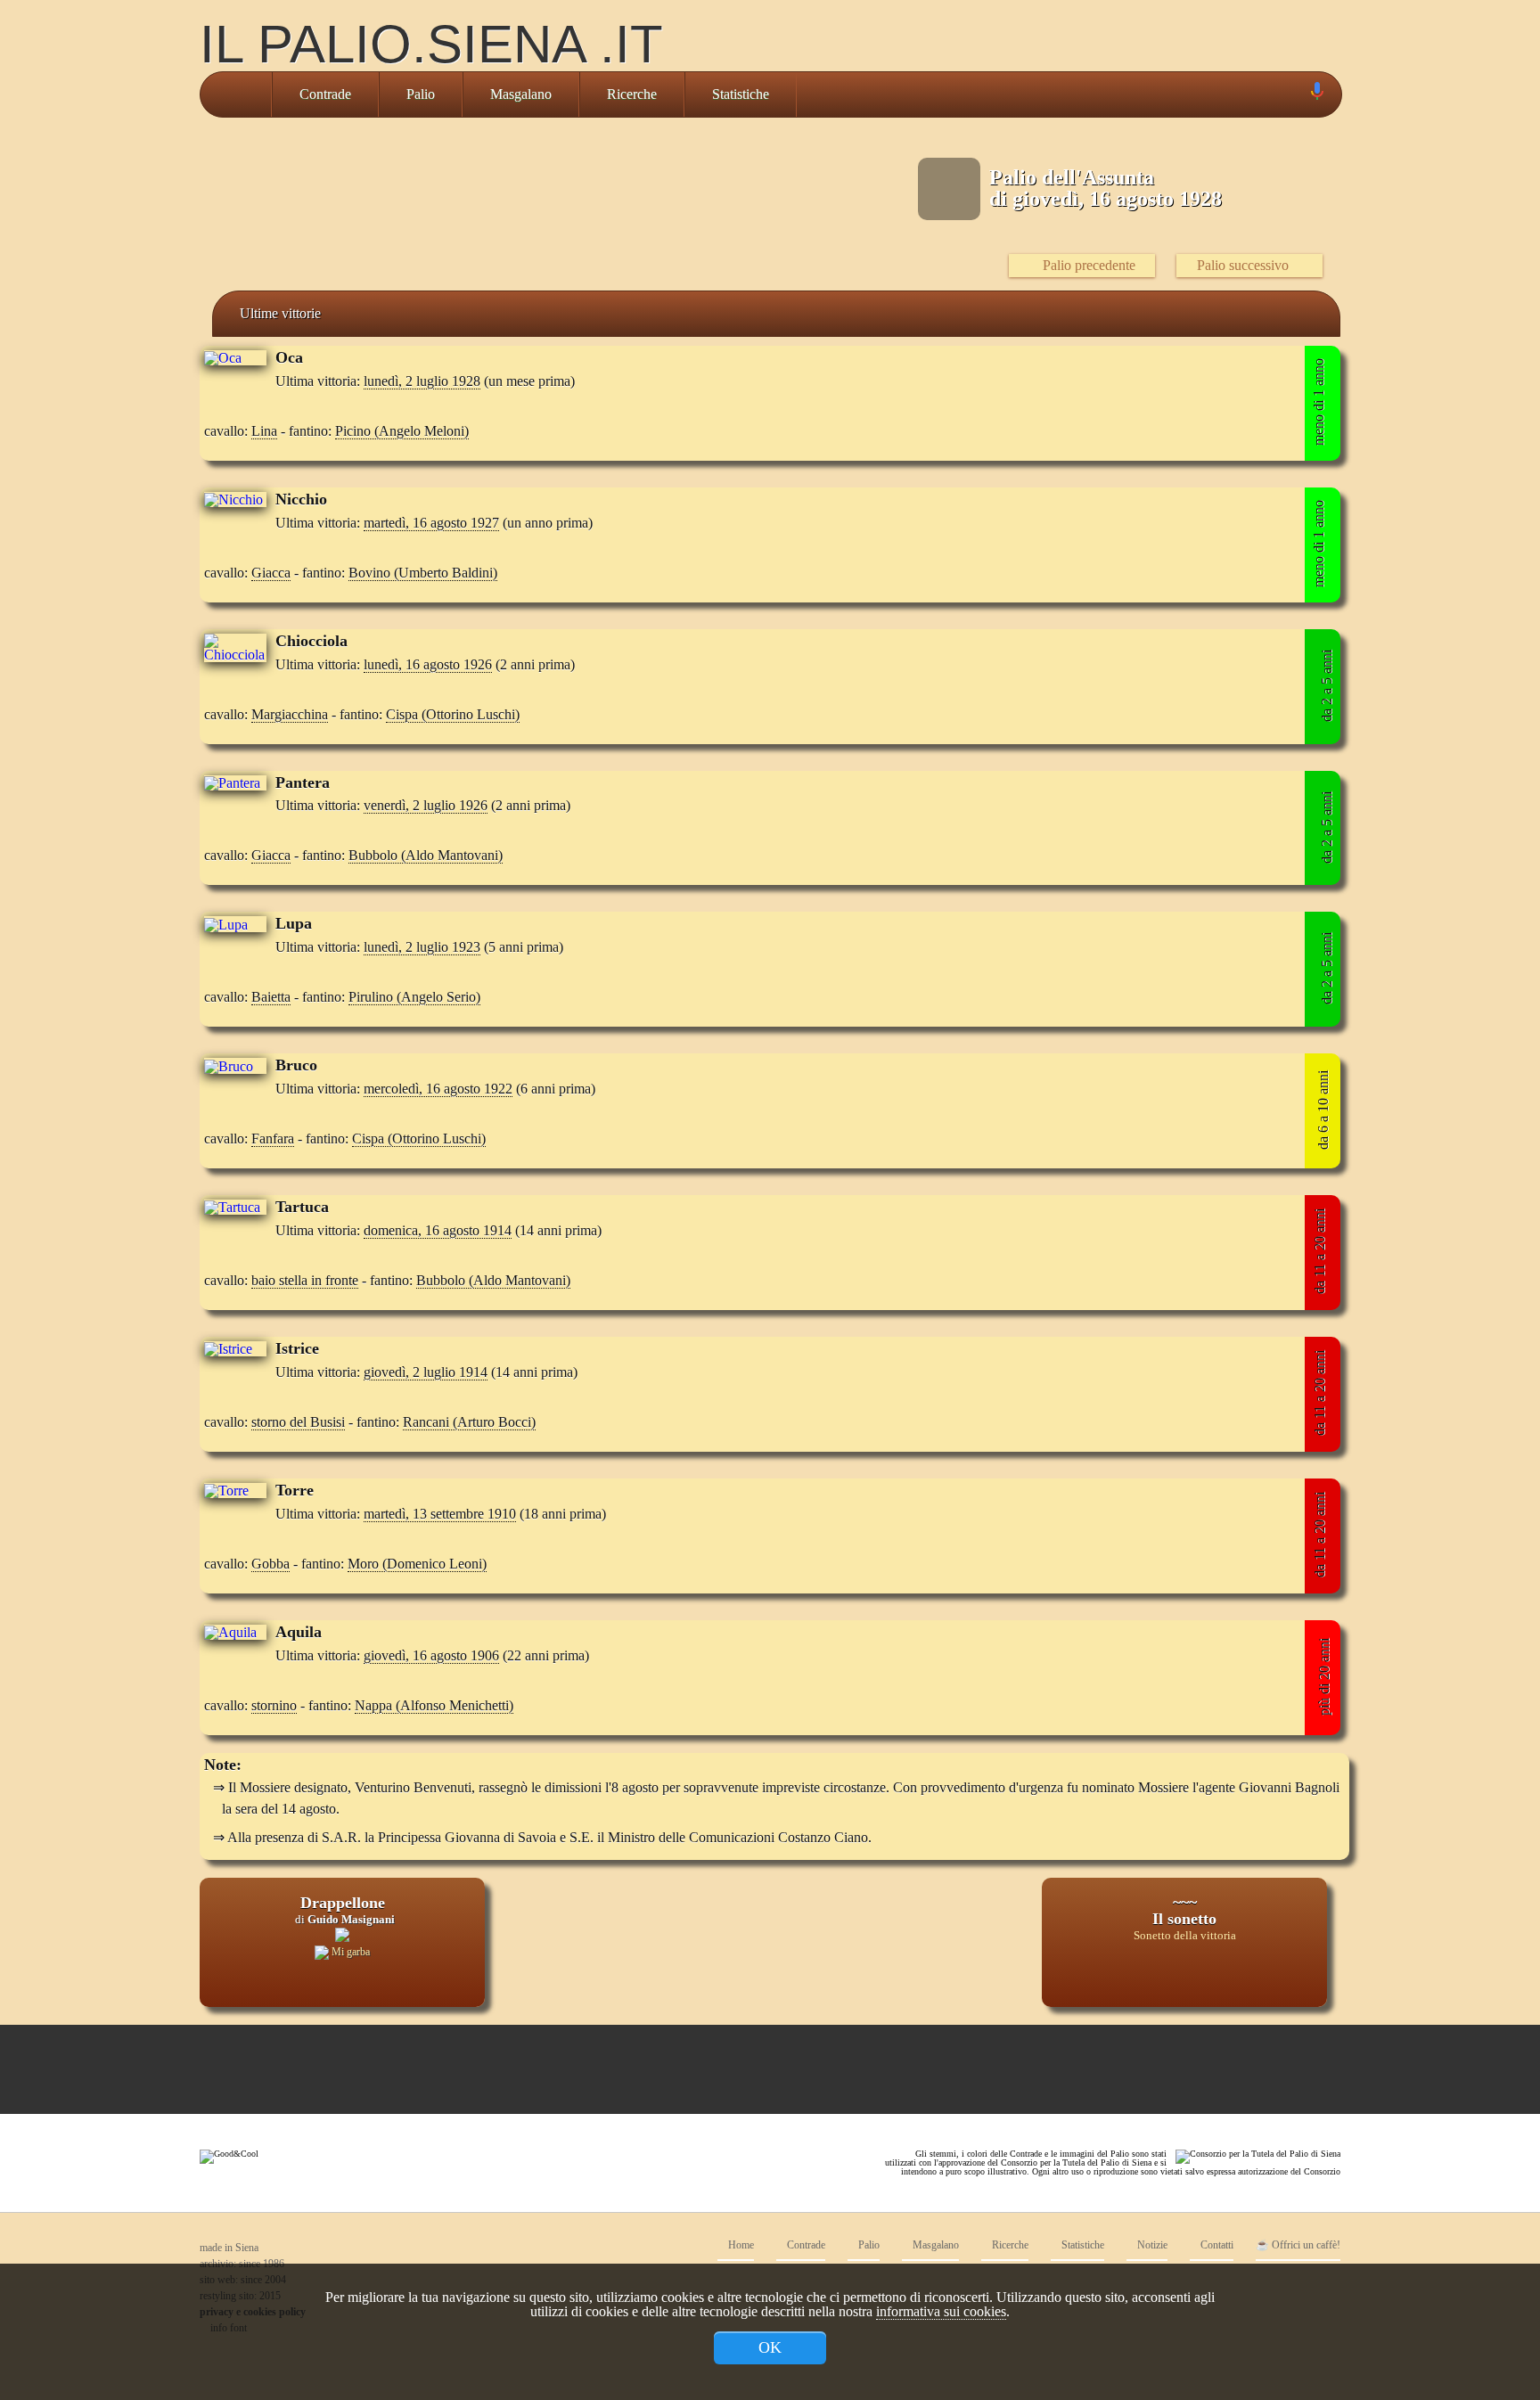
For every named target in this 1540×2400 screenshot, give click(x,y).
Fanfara (273, 1139)
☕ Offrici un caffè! (1298, 2245)
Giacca (271, 573)
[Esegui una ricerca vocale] (1316, 95)
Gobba (270, 1564)
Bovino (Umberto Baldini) (423, 573)
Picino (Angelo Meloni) (402, 431)
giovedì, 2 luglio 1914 (426, 1372)
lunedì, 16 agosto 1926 (428, 664)
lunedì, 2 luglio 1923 (422, 947)
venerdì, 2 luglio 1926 (426, 805)
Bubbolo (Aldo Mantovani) (426, 855)
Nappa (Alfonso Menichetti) (434, 1705)
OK (770, 2347)
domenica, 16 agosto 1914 (438, 1230)
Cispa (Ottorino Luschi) (453, 714)
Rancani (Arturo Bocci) (469, 1422)
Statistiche (741, 94)
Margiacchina (290, 714)
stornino (274, 1705)
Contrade (325, 94)
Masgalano (521, 94)
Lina (264, 431)
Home (740, 2245)
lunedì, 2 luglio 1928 (422, 381)
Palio (421, 94)
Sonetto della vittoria (1185, 1936)
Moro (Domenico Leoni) (417, 1564)
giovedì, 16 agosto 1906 (431, 1655)
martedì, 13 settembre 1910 (440, 1514)
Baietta (271, 997)
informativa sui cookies (941, 2311)
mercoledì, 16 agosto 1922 (438, 1089)
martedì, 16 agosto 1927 (431, 523)
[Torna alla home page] (236, 94)
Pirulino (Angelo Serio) (414, 997)
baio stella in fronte (305, 1280)
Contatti (1216, 2245)
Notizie (1151, 2245)
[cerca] (1297, 94)
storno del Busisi (298, 1422)
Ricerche (632, 94)
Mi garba (349, 1952)
